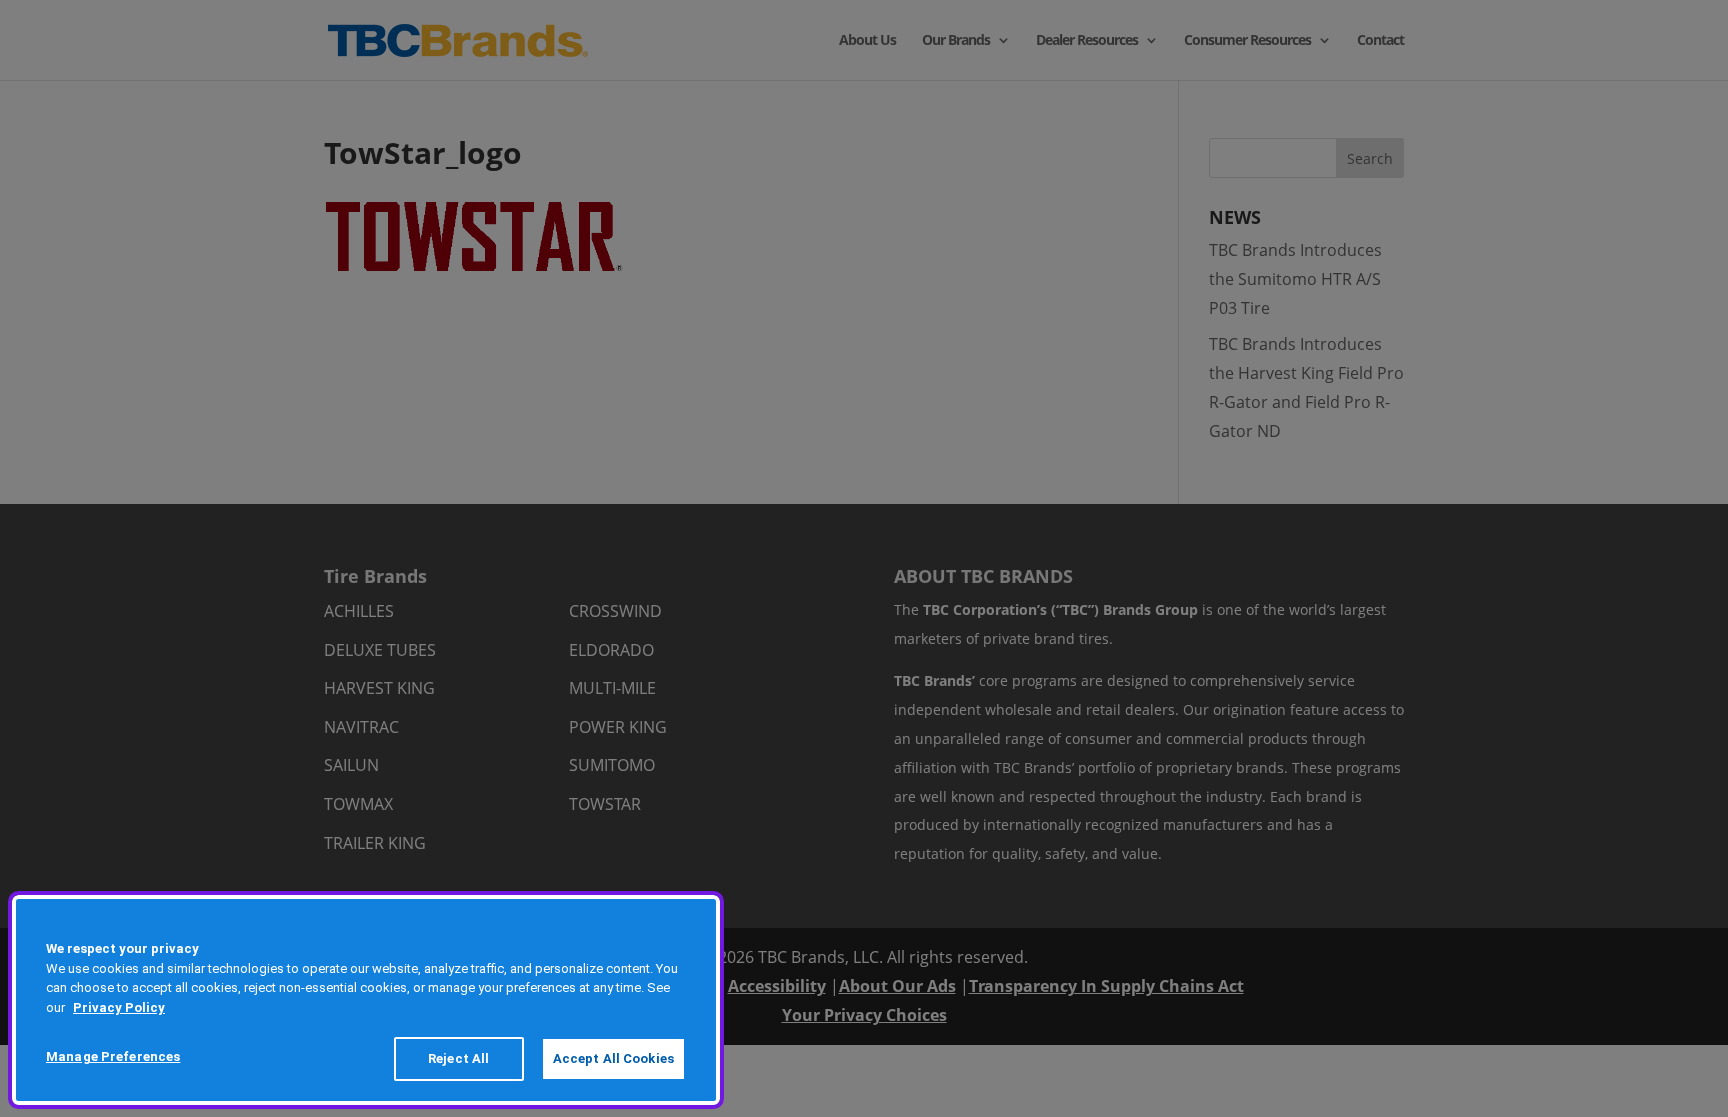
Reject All (458, 1058)
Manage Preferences (113, 1056)
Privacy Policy (119, 1007)
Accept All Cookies (613, 1058)
